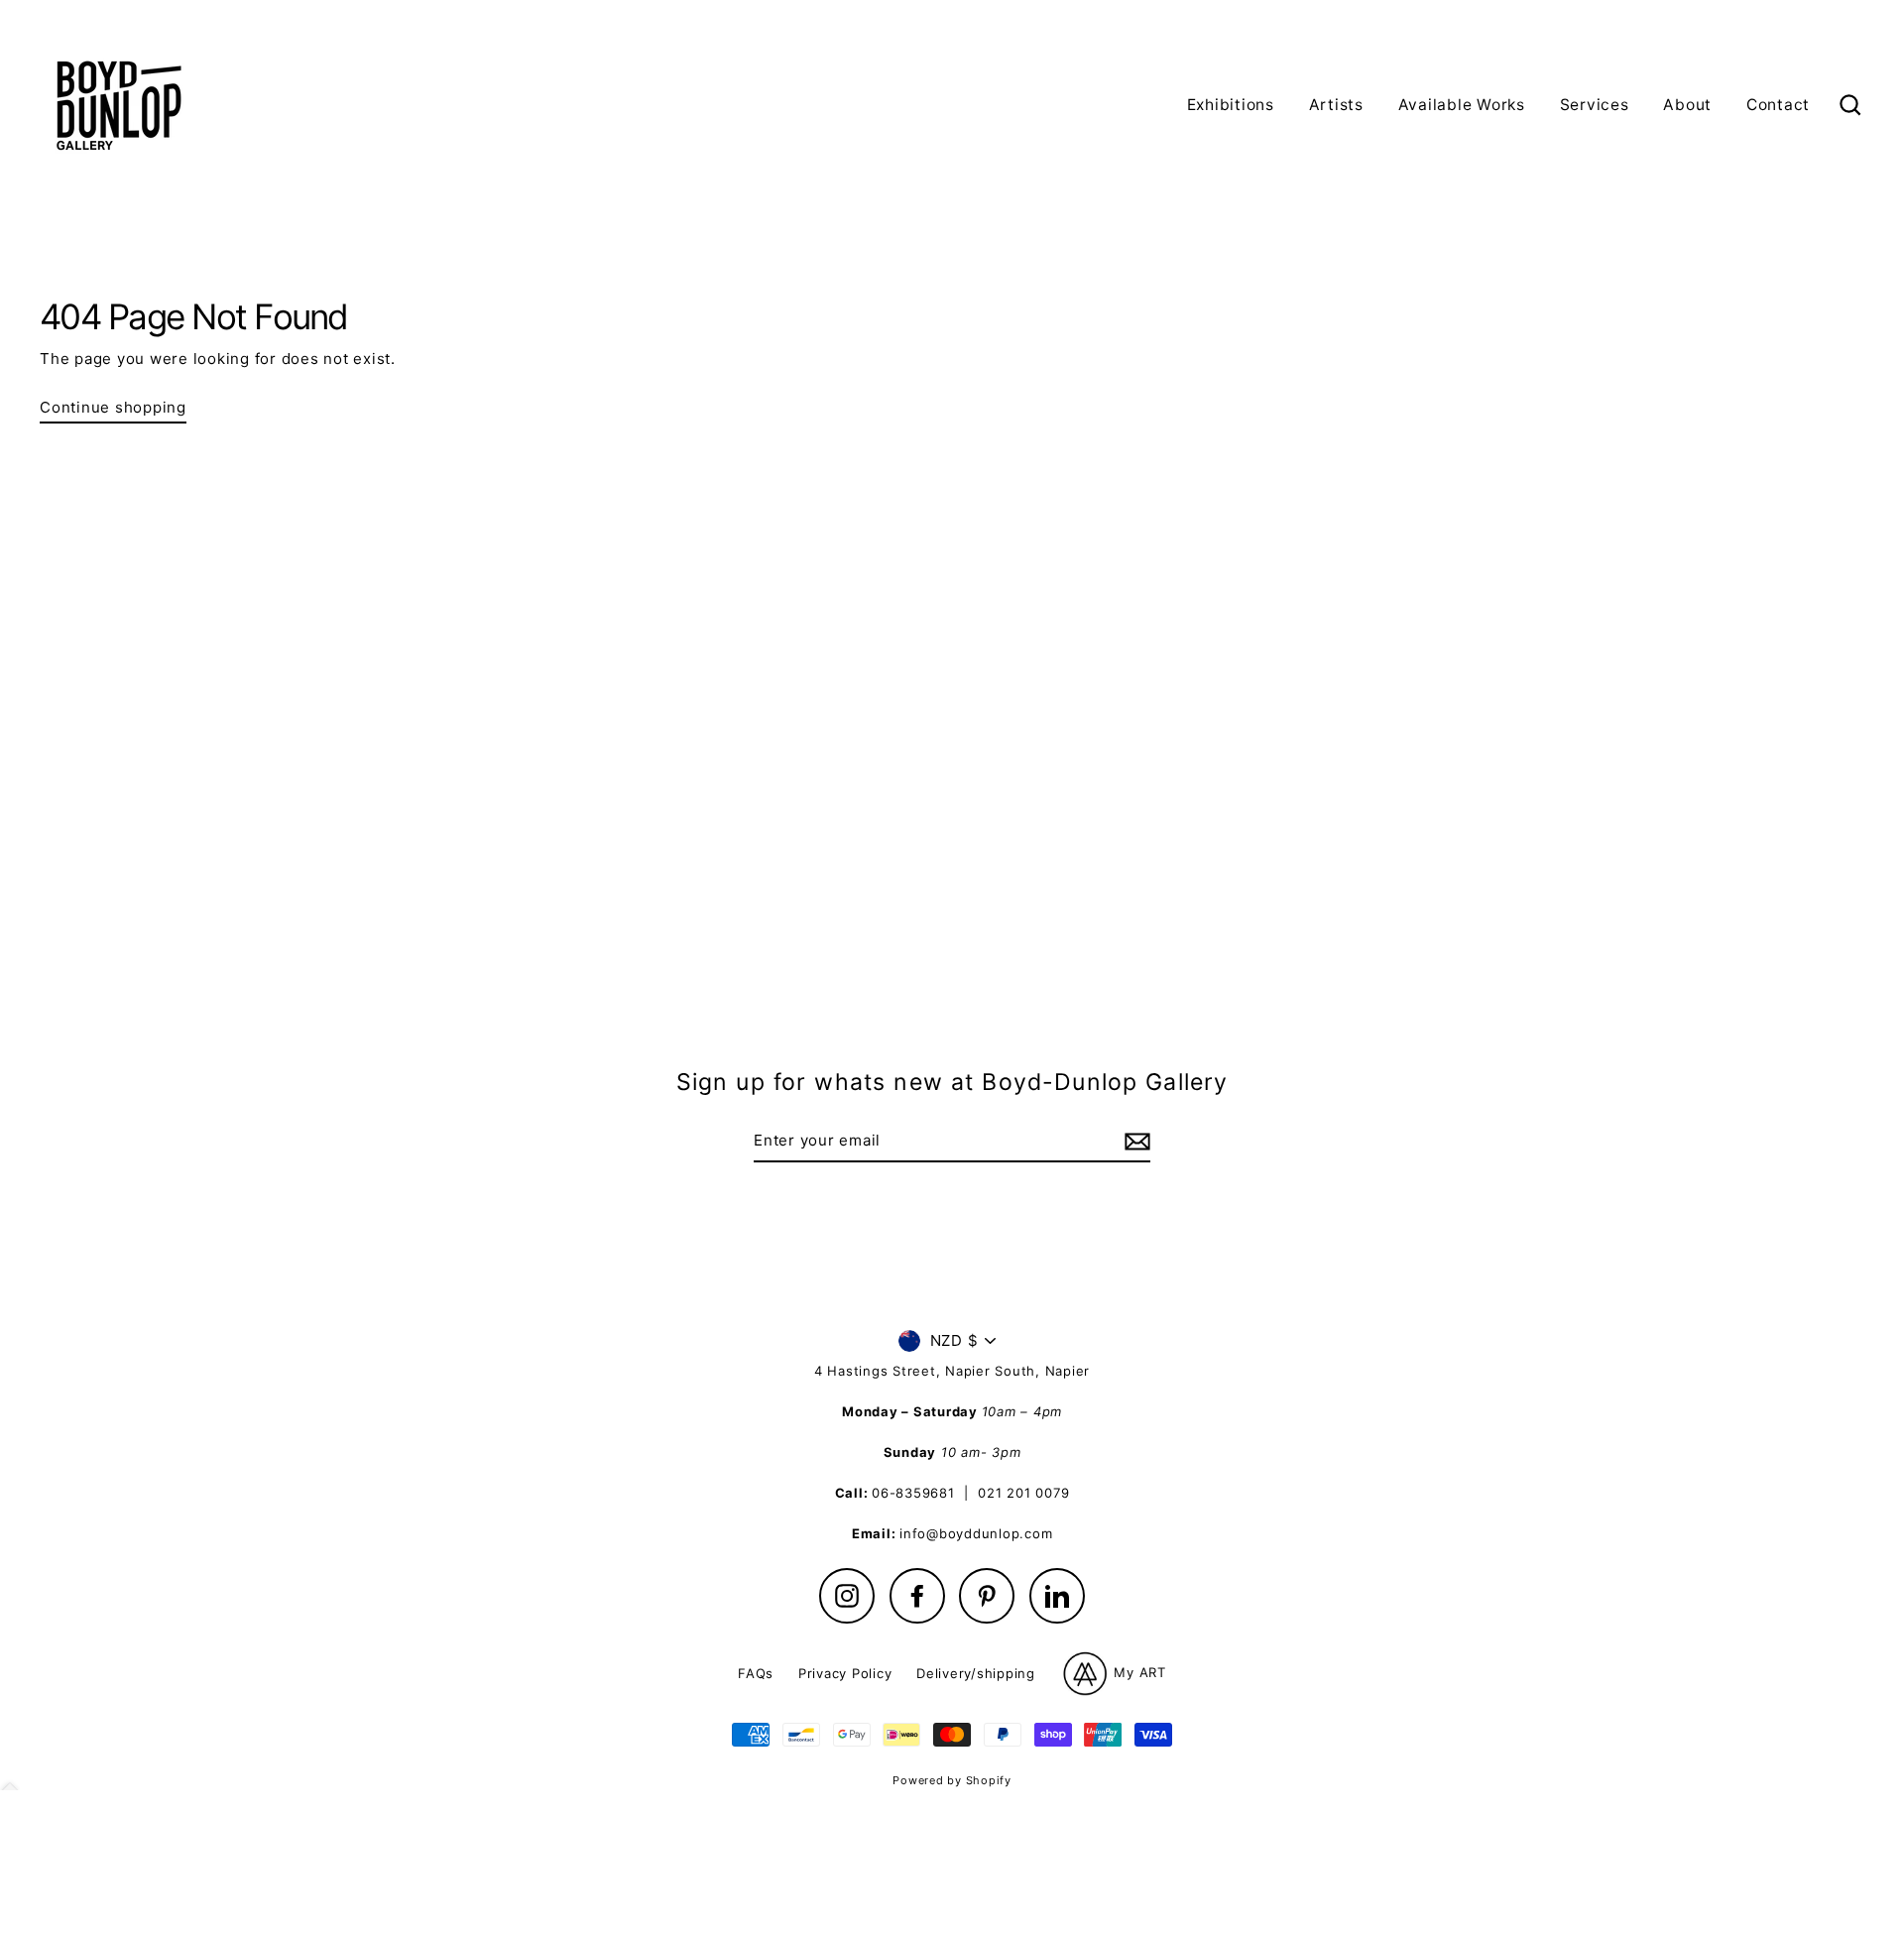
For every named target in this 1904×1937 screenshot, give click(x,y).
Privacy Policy (845, 1673)
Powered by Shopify (952, 1780)
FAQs (756, 1673)
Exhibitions (1231, 105)
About (1687, 105)
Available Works (1462, 105)
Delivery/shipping (976, 1673)
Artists (1336, 105)
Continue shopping (113, 407)
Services (1595, 105)
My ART (1138, 1672)
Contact (1778, 105)
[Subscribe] (1134, 1142)
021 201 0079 (1023, 1493)
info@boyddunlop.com (976, 1533)
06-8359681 (913, 1493)
